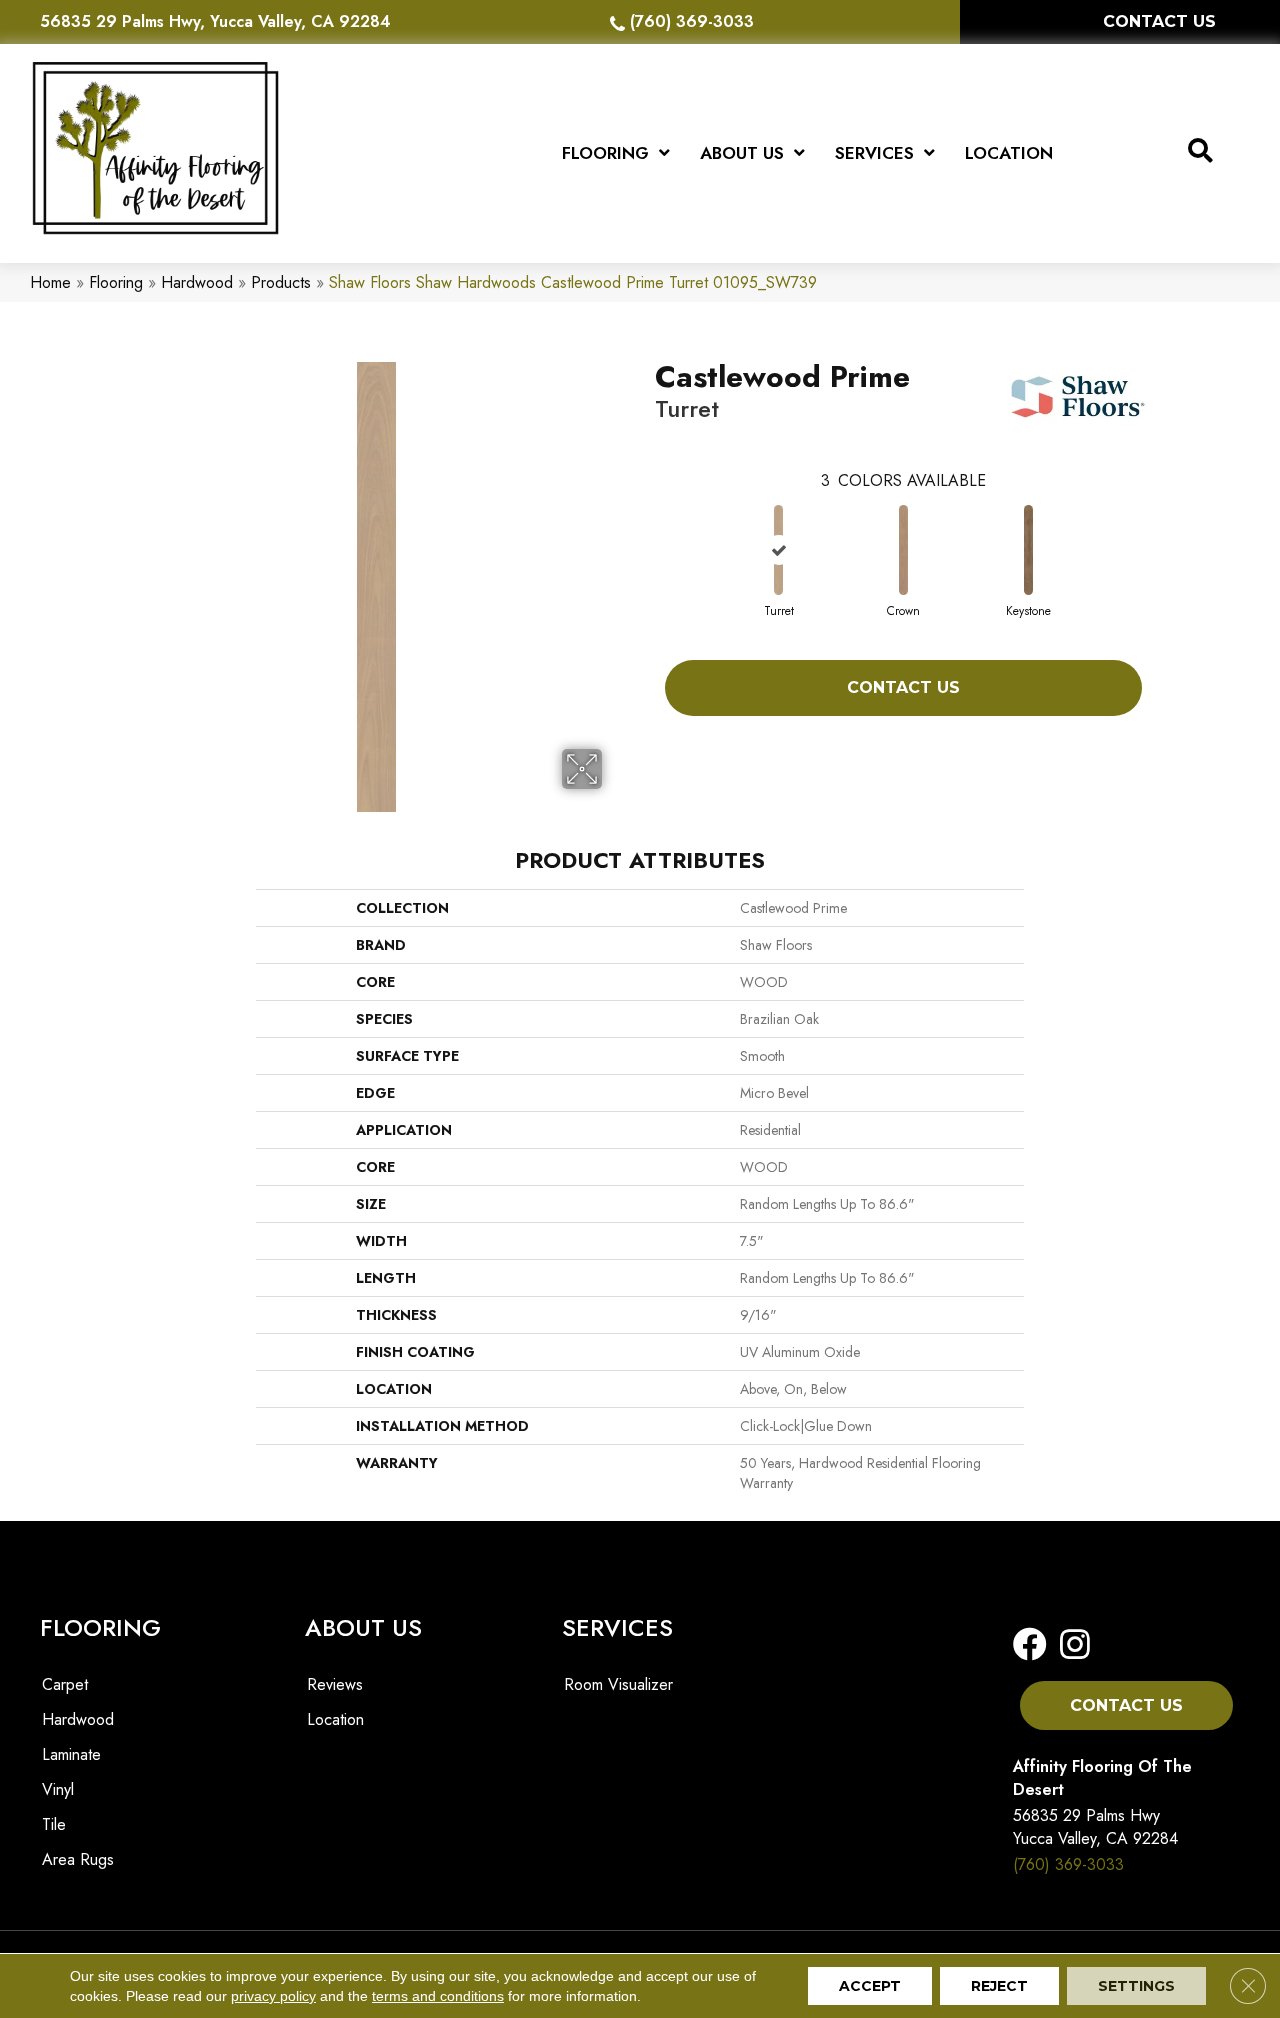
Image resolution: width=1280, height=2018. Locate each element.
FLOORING (100, 1627)
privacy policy (273, 1996)
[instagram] (1069, 1645)
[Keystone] (1028, 550)
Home (50, 282)
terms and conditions (438, 1996)
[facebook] (1030, 1645)
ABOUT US (363, 1627)
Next (1162, 530)
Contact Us (903, 687)
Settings (1136, 1986)
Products (281, 282)
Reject (999, 1986)
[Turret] (778, 550)
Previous (645, 530)
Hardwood (197, 282)
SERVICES (617, 1627)
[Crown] (903, 550)
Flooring (116, 282)
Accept (870, 1986)
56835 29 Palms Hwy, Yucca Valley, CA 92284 (215, 21)
